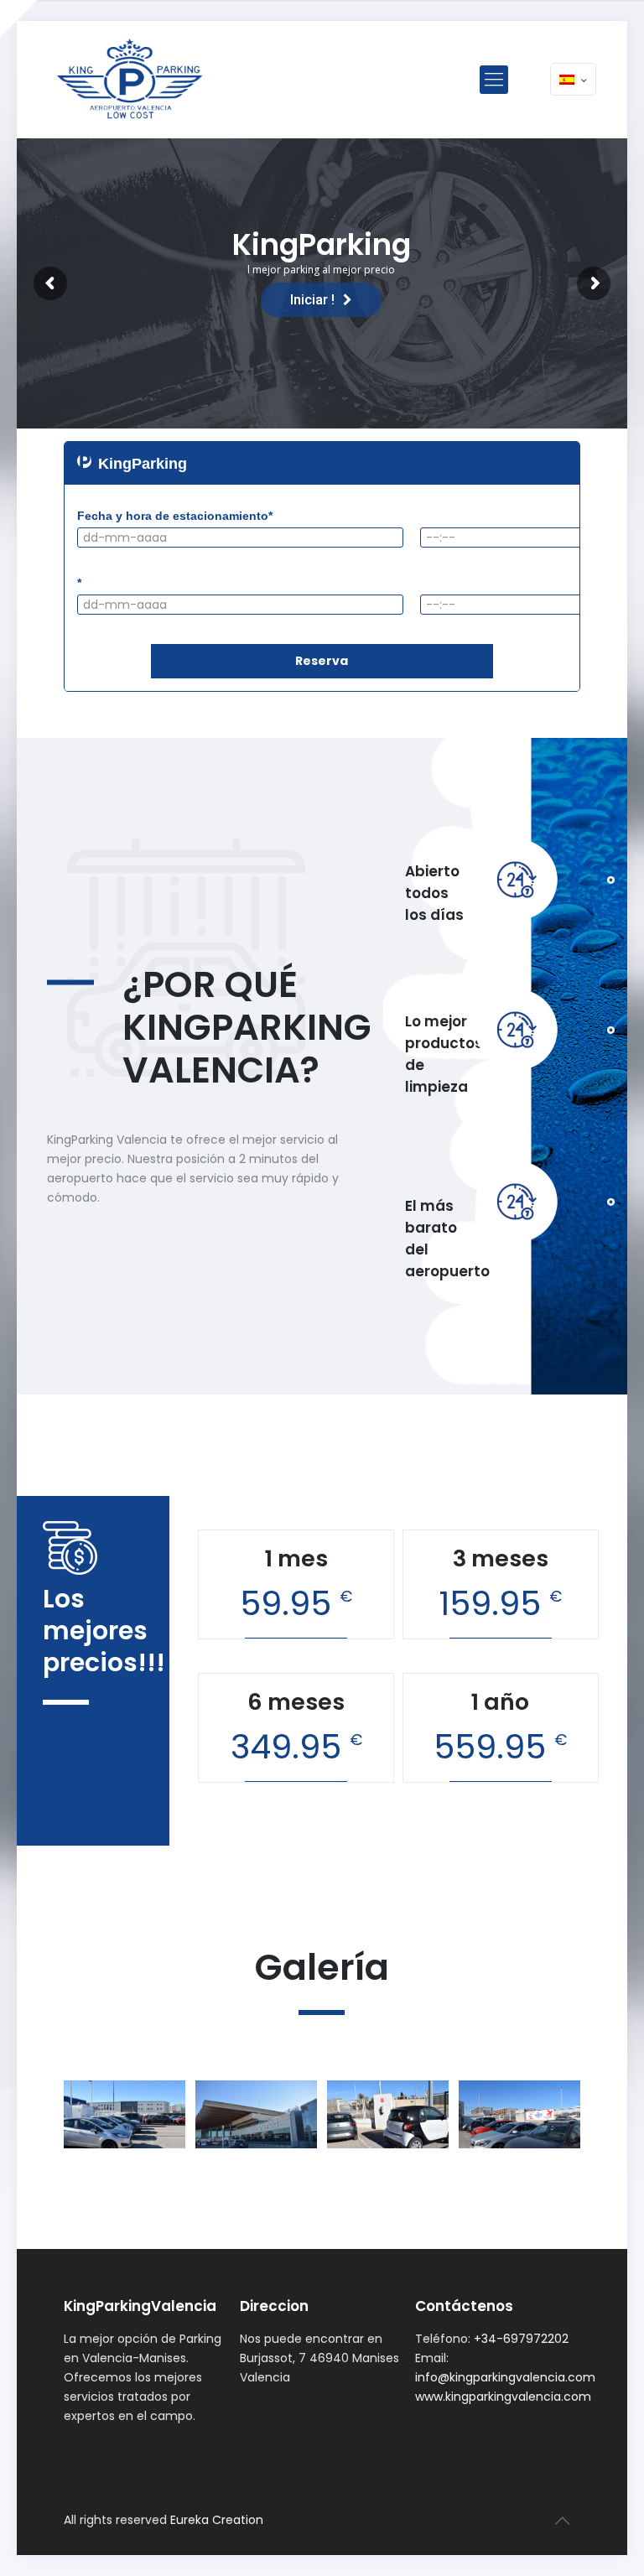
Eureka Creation (217, 2520)
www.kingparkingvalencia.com (503, 2397)
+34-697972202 (521, 2339)
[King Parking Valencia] (132, 80)
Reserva (322, 661)
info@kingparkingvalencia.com (505, 2377)
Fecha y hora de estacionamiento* (175, 516)
